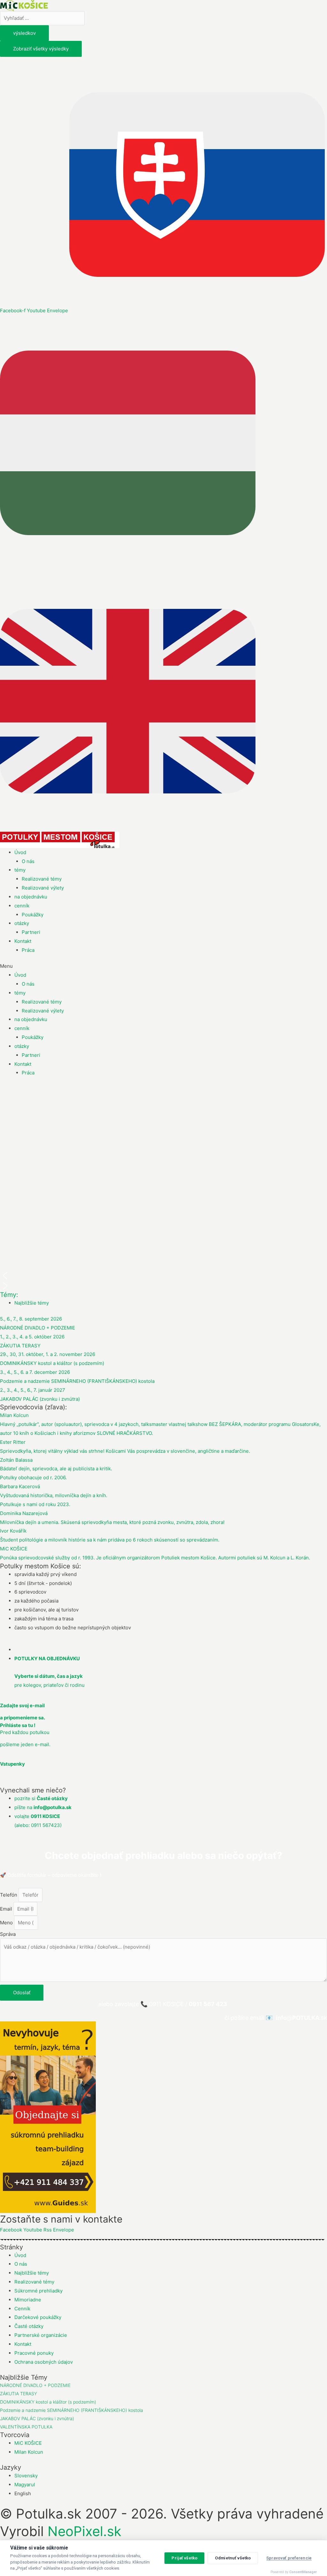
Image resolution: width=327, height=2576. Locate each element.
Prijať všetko (184, 2558)
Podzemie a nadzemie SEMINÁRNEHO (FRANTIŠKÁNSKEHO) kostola (77, 1381)
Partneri (31, 932)
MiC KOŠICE (14, 1549)
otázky (22, 923)
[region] (163, 1188)
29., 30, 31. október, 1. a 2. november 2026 (48, 1354)
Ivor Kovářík (13, 1531)
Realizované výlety (43, 888)
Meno (7, 1923)
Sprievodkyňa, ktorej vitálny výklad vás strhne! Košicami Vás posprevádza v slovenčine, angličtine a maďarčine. (125, 1451)
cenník (22, 906)
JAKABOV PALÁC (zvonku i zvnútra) (40, 1399)
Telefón (9, 1895)
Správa (8, 1934)
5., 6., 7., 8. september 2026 (31, 1319)
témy (20, 870)
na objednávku (31, 897)
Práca (28, 950)
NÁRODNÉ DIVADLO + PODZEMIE (38, 1328)
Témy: (9, 1295)
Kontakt (23, 941)
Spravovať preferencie (289, 2558)
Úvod (20, 852)
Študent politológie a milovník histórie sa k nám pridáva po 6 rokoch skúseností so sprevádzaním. (110, 1540)
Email (7, 1909)
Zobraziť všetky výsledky (41, 49)
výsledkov (24, 33)
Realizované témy (42, 879)
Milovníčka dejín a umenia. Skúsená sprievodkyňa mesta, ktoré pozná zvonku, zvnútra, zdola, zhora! (112, 1522)
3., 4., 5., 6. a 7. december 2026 (35, 1372)
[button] (163, 966)
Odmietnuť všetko (233, 2558)
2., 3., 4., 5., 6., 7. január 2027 (33, 1390)
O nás (28, 861)
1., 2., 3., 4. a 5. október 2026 (32, 1337)
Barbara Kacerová (20, 1486)
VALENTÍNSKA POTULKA (26, 2427)
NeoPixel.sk (84, 2531)
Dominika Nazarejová (24, 1513)
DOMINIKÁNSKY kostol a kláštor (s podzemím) (52, 1363)
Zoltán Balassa (16, 1460)
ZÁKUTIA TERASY (20, 1346)
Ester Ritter (13, 1442)
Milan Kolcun (14, 1415)
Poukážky (33, 915)
